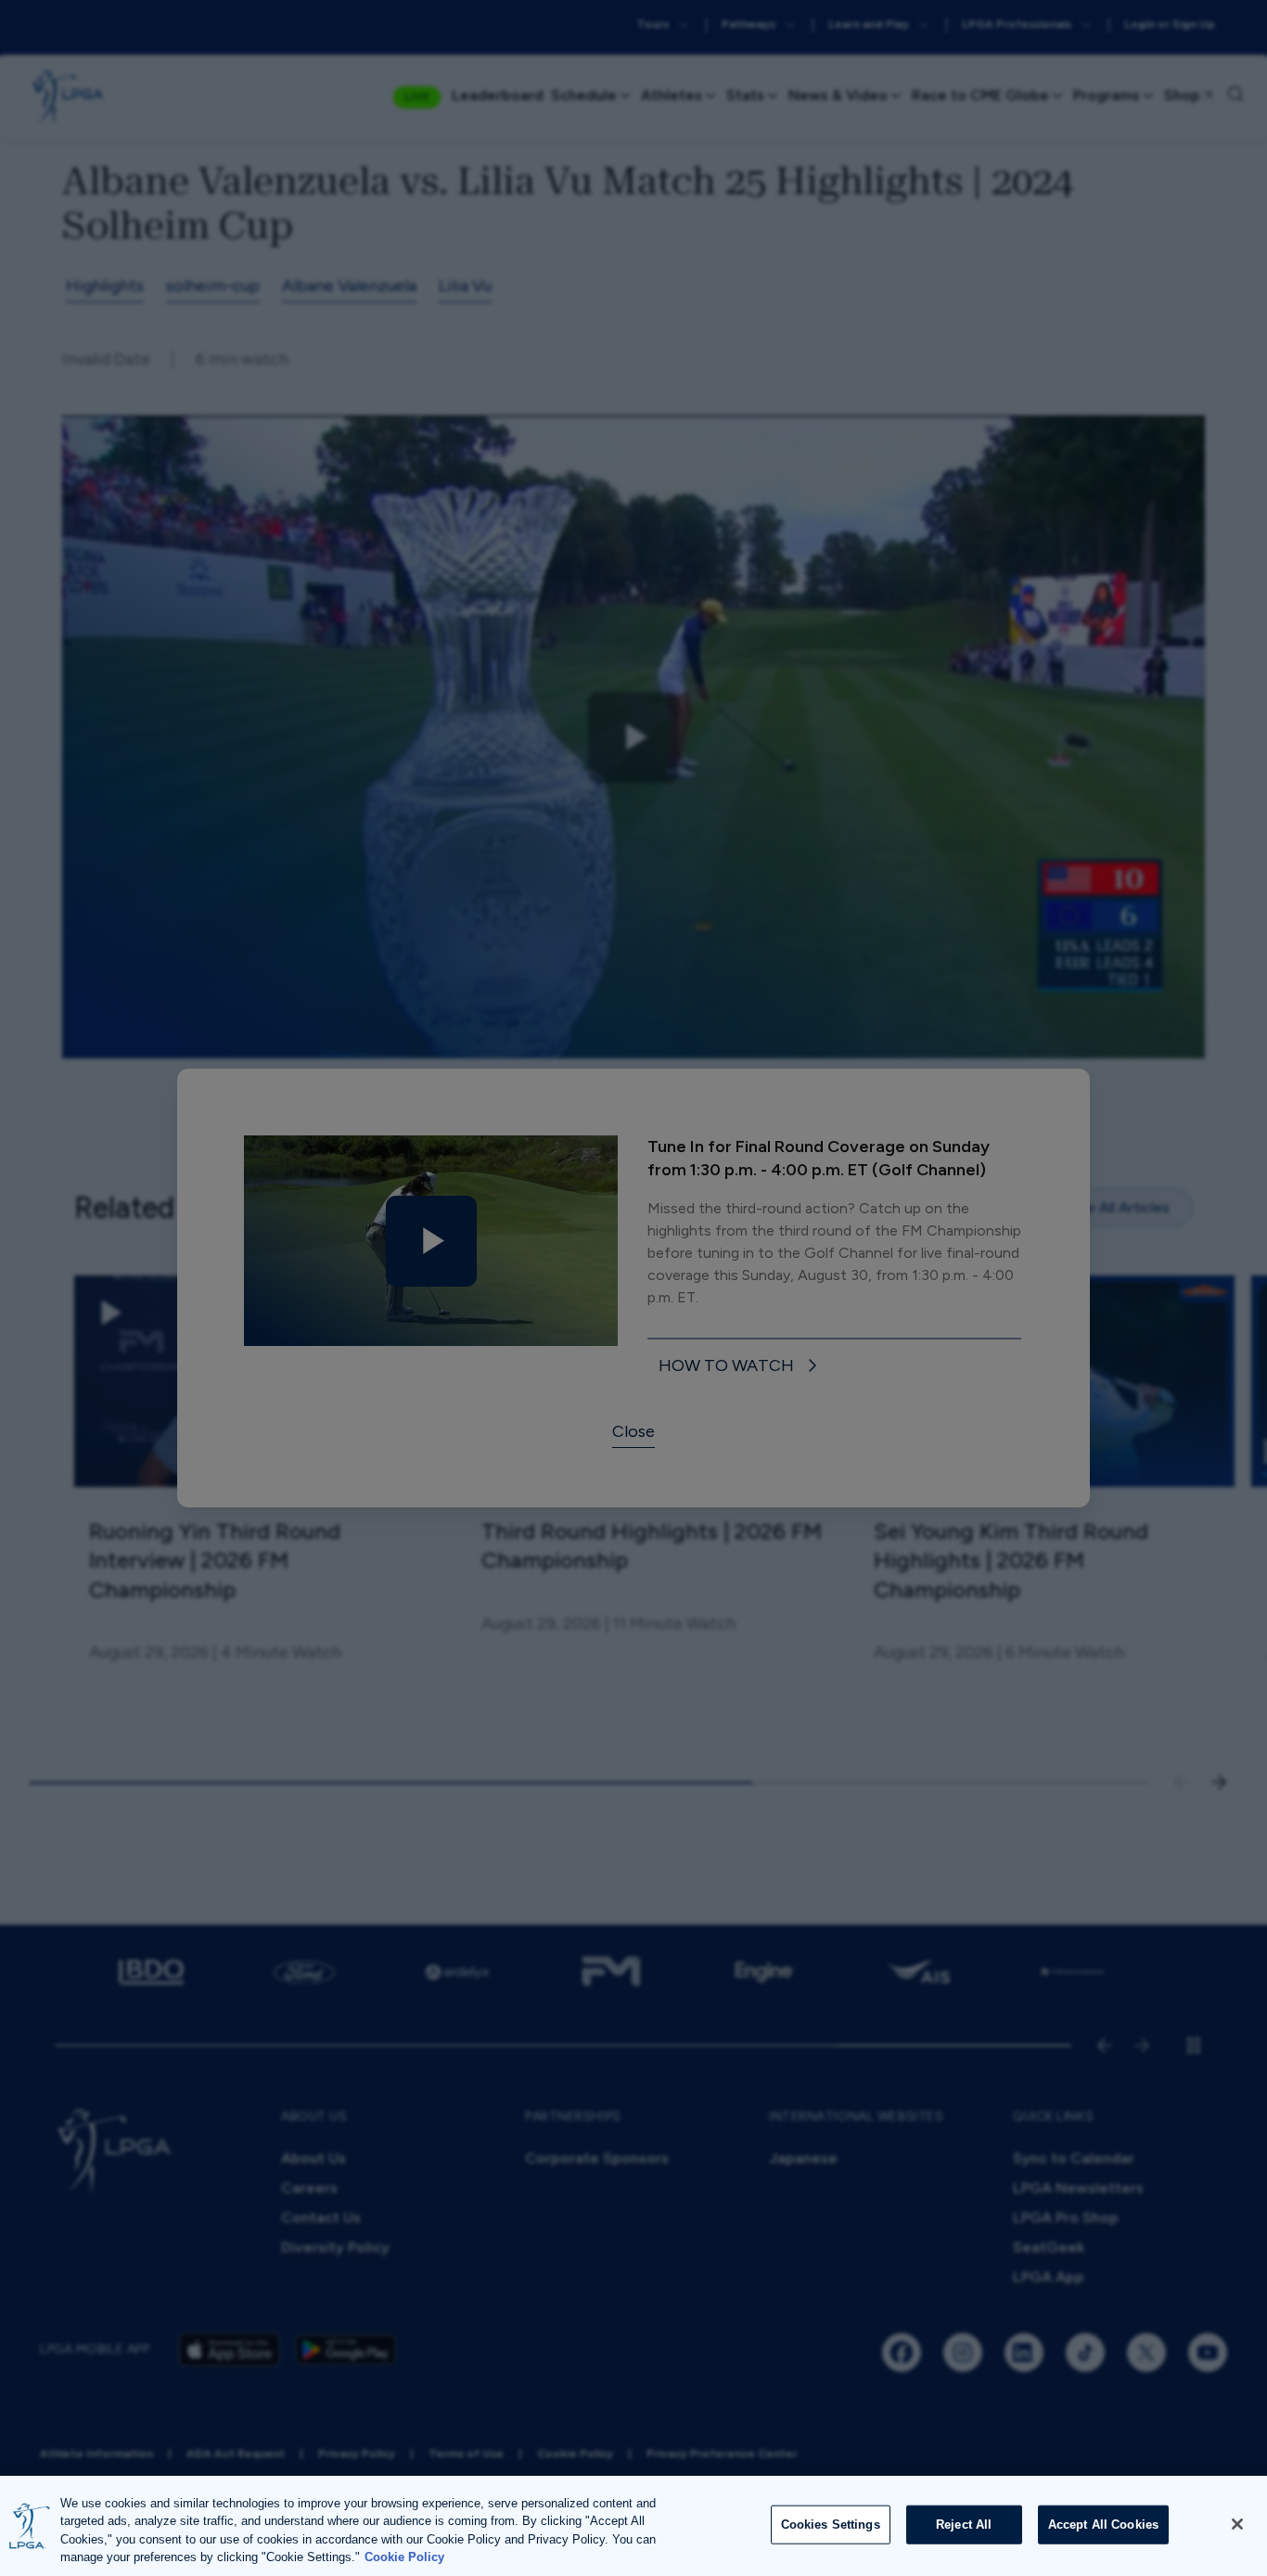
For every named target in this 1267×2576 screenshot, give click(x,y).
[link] (741, 1367)
